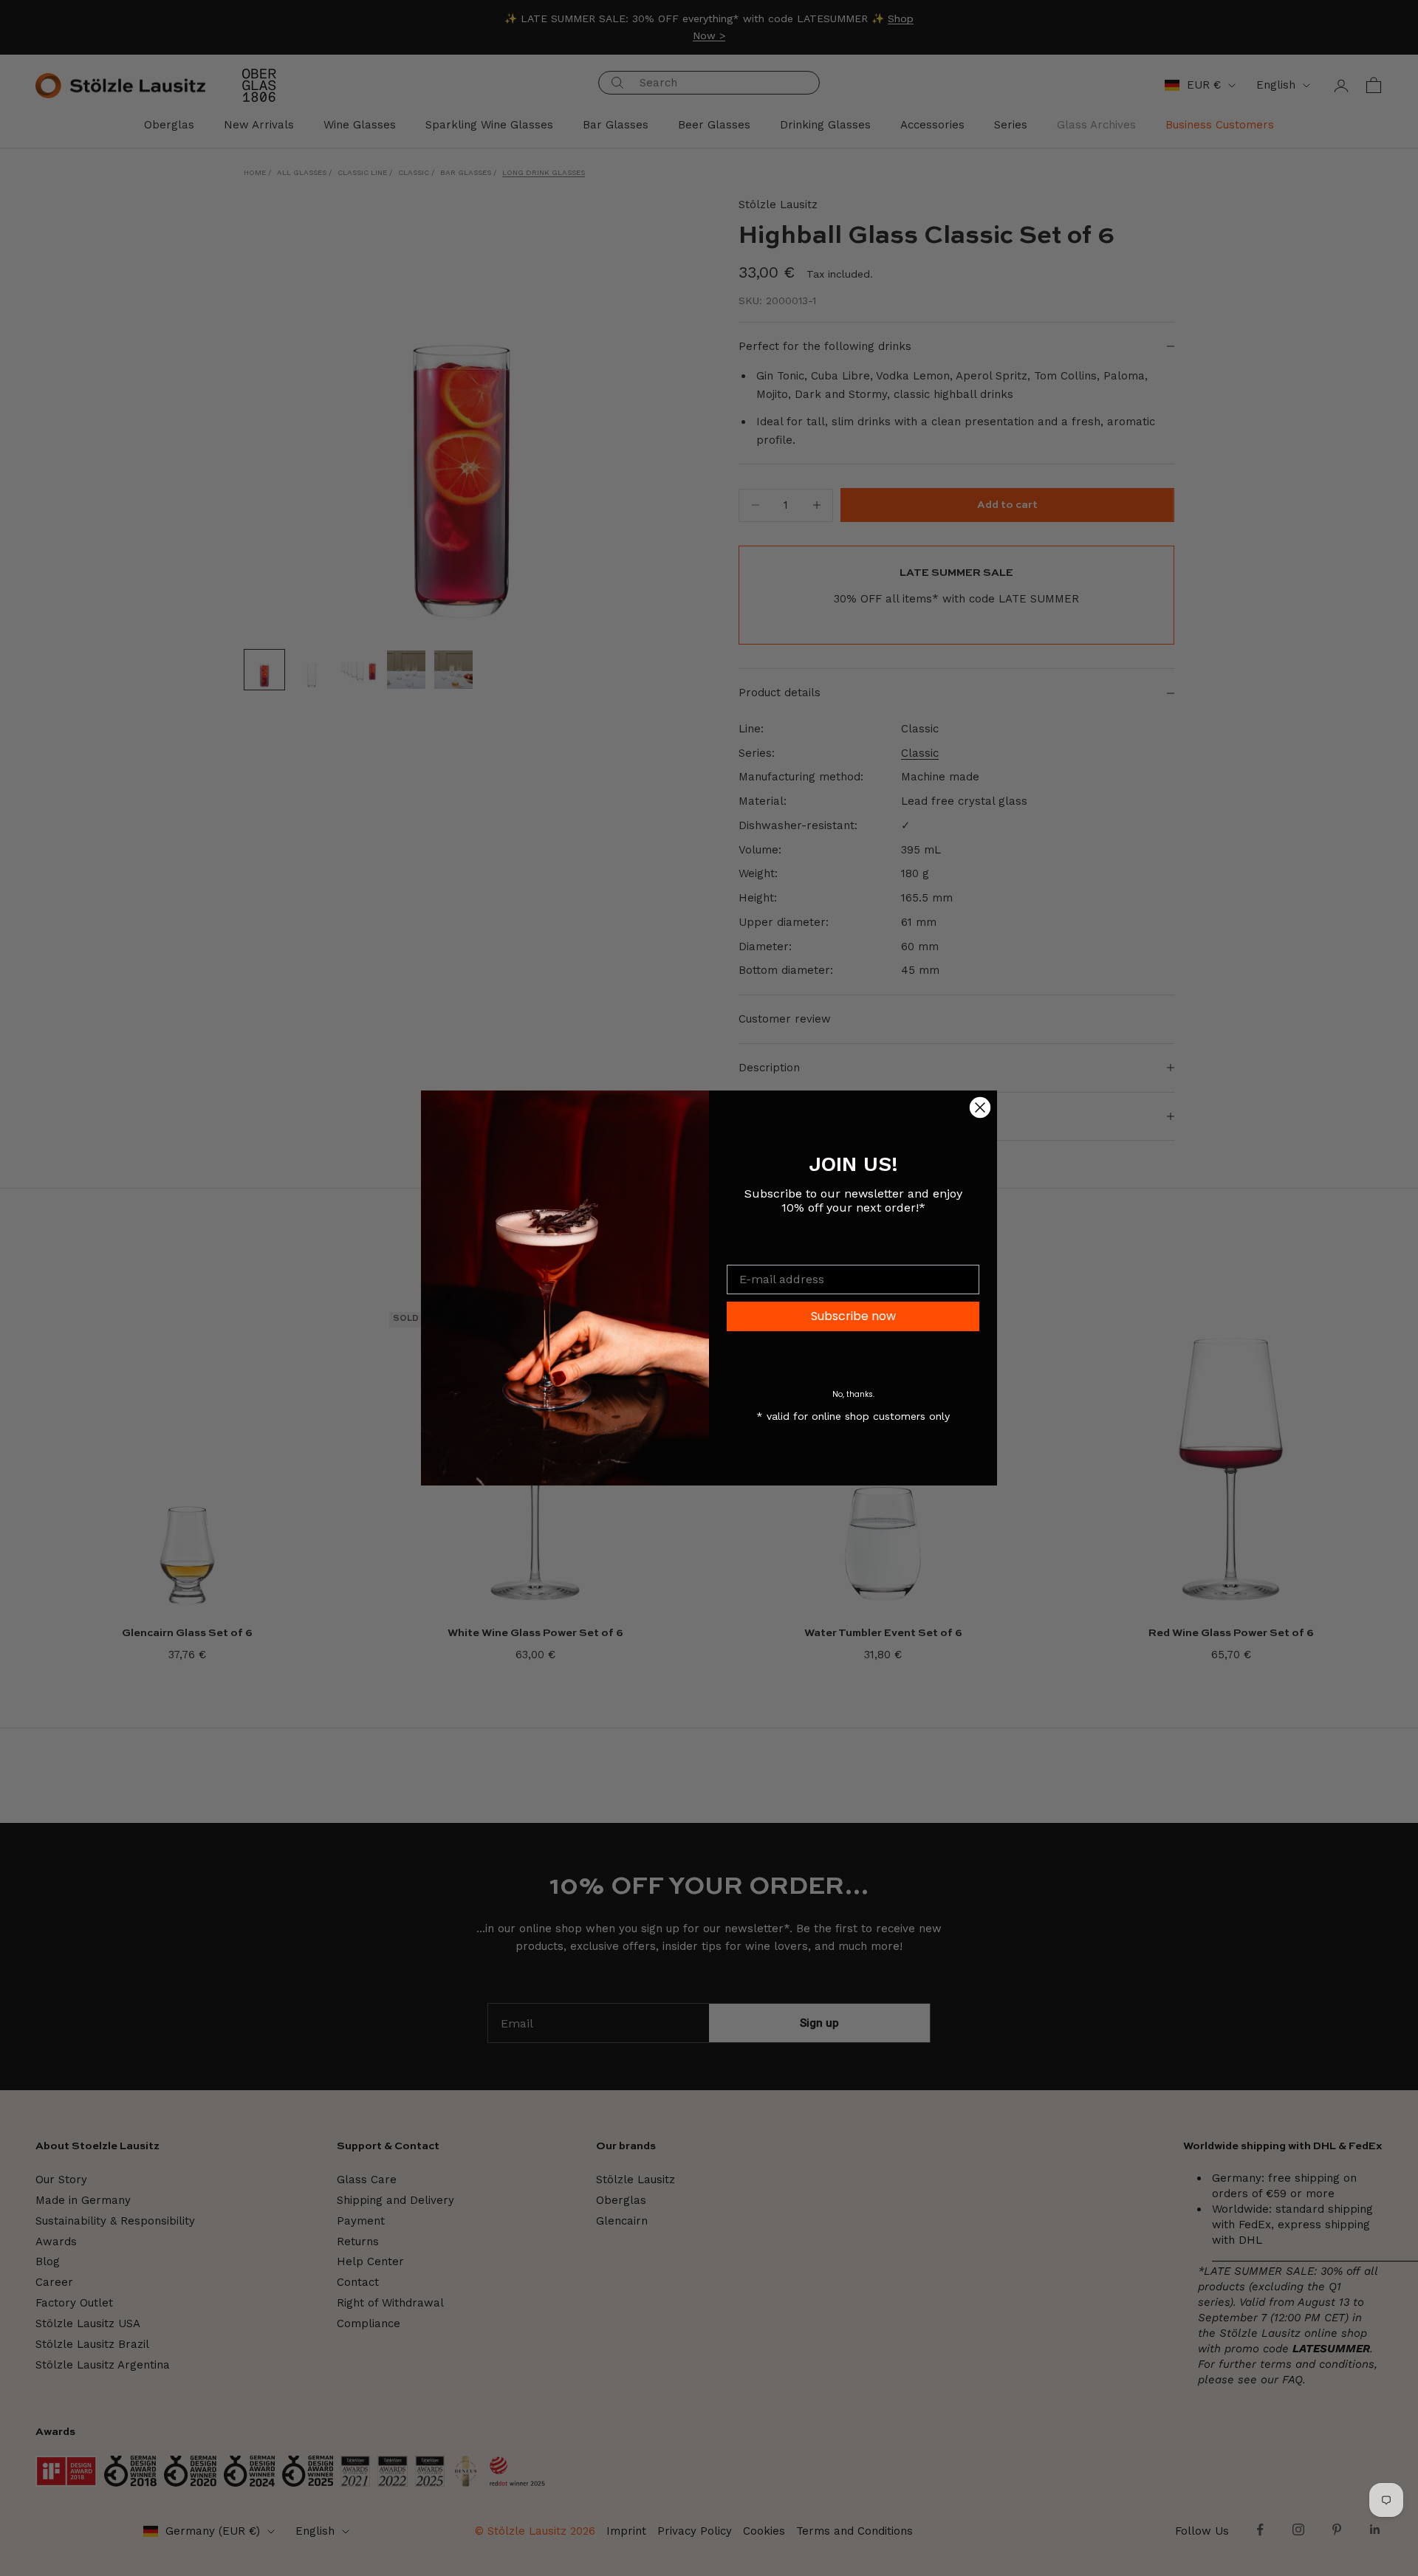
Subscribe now (853, 1316)
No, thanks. (853, 1394)
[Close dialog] (980, 1107)
